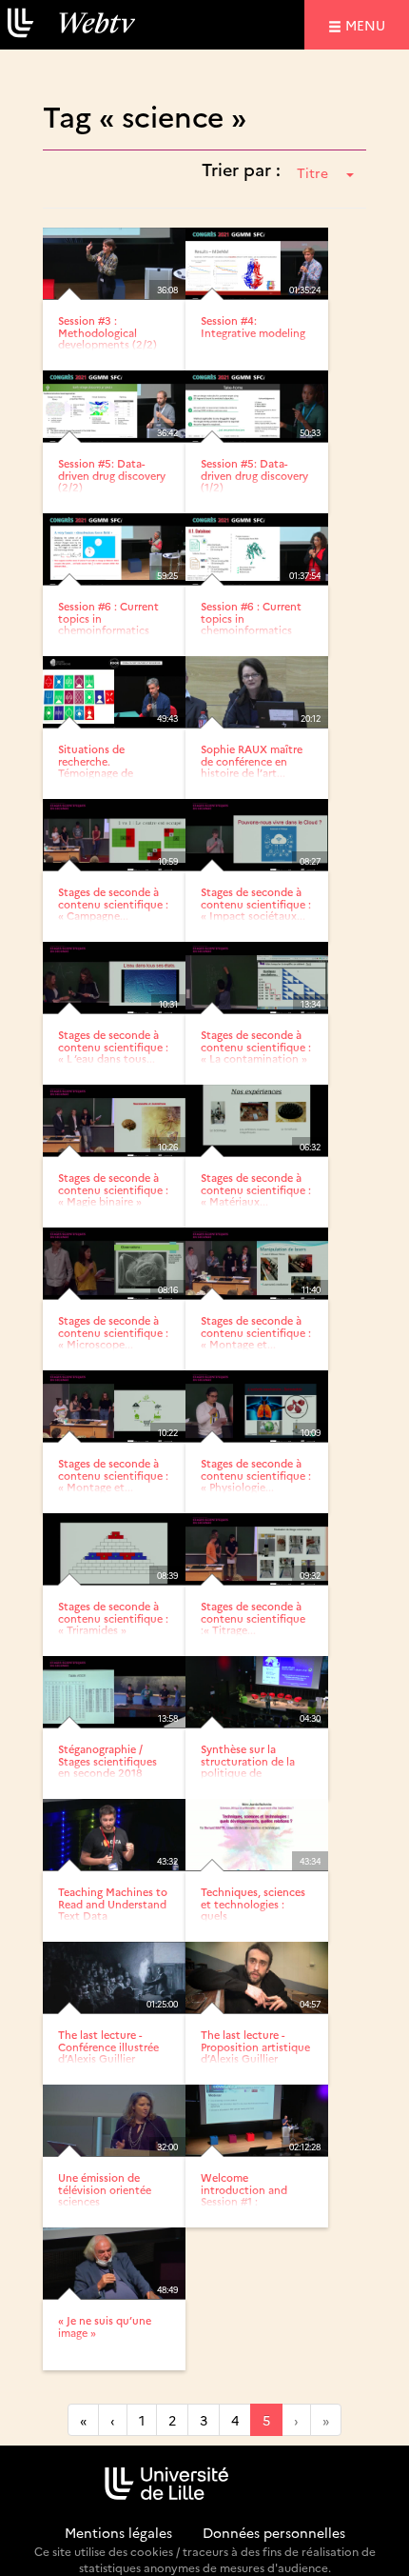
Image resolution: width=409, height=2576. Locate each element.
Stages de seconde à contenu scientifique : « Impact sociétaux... (256, 903)
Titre (312, 172)
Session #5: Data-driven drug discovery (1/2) (254, 475)
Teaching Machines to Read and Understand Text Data (113, 1903)
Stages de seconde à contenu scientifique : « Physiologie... (256, 1475)
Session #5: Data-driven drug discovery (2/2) (112, 475)
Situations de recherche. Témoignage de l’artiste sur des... (100, 766)
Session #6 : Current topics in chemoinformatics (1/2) (108, 623)
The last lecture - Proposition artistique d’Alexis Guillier (255, 2046)
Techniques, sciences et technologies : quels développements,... (253, 1909)
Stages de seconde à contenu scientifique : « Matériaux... (256, 1189)
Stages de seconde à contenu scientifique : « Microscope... (113, 1332)
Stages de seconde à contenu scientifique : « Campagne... (113, 903)
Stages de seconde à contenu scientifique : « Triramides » (113, 1617)
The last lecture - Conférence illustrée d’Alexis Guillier (108, 2046)
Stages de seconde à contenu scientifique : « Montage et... (256, 1332)
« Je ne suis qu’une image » (105, 2326)
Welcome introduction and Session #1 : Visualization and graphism (244, 2200)
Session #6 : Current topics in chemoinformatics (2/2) (251, 623)
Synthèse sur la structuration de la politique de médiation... (248, 1766)
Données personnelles (274, 2532)
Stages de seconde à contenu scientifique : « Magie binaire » (113, 1189)
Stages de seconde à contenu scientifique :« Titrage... (253, 1617)
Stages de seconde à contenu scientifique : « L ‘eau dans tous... (113, 1046)
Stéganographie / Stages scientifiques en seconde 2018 (107, 1760)
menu (368, 24)
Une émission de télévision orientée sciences (105, 2189)
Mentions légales (118, 2532)
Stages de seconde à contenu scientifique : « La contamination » (256, 1046)
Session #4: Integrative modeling (253, 326)
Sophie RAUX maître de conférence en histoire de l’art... (252, 760)
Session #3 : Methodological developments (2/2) (107, 332)
